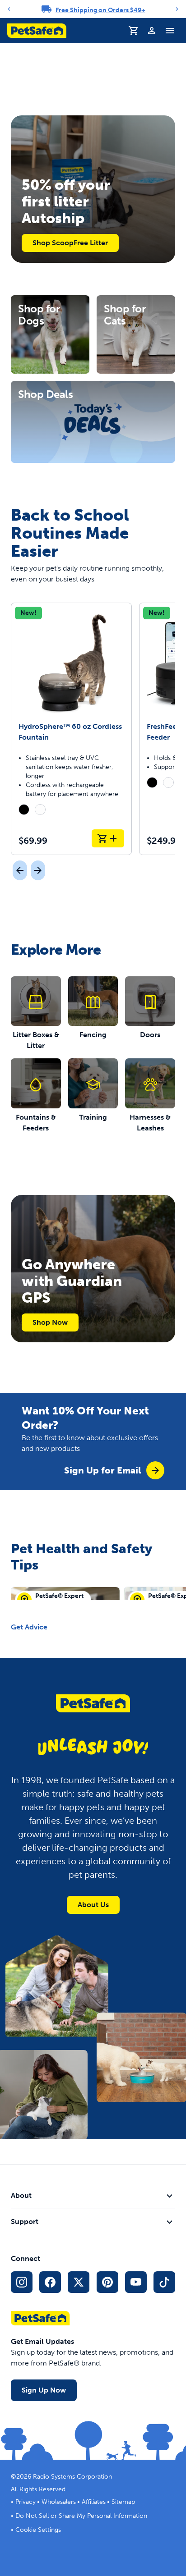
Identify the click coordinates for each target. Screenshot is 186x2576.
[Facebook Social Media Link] (50, 2282)
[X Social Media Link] (79, 2282)
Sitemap (123, 2502)
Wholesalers (59, 2502)
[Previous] (9, 9)
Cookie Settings (38, 2530)
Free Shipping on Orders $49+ (100, 10)
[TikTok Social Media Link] (164, 2282)
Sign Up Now (44, 2390)
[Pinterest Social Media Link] (107, 2282)
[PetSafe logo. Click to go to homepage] (37, 31)
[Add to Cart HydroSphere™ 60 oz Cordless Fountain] (108, 838)
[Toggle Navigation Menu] (170, 31)
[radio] (24, 810)
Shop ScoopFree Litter (70, 243)
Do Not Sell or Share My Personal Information (81, 2516)
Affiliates (94, 2502)
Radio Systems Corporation (72, 2477)
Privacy (26, 2502)
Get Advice (29, 1627)
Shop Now (50, 1322)
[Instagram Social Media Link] (22, 2282)
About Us (93, 1905)
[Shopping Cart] (134, 31)
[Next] (177, 9)
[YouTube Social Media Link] (136, 2282)
